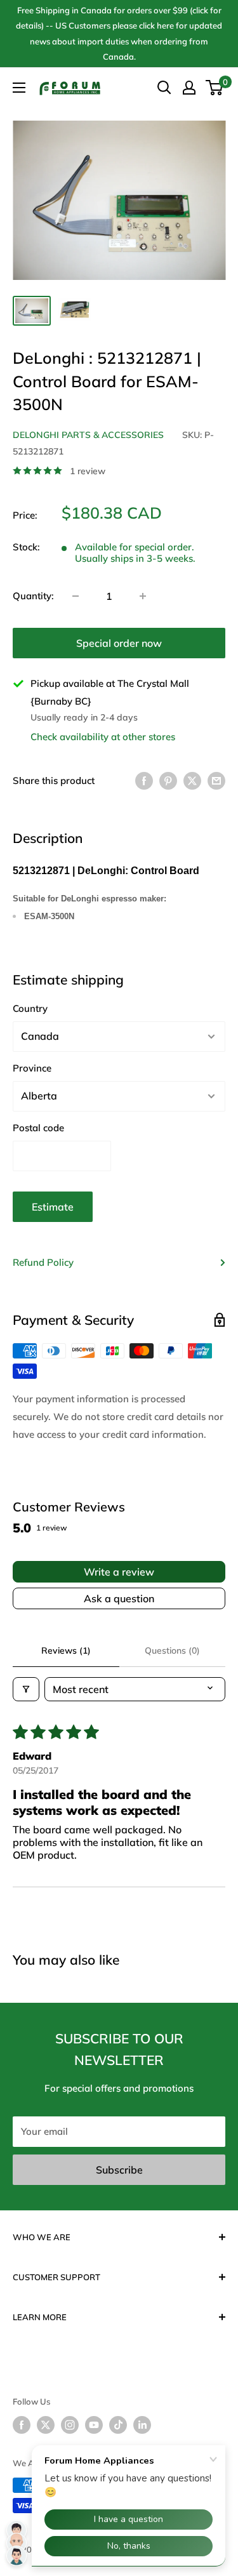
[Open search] (164, 88)
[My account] (189, 88)
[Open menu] (19, 88)
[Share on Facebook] (144, 780)
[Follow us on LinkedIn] (142, 2425)
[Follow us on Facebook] (22, 2425)
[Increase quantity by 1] (143, 596)
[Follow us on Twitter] (46, 2425)
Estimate (53, 1207)
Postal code (38, 1128)
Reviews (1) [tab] (66, 1650)
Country (30, 1008)
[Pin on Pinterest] (168, 780)
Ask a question (119, 1598)
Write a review (119, 1572)
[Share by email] (216, 780)
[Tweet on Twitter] (192, 780)
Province (32, 1068)
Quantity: (33, 596)
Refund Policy (43, 1262)
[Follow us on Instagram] (70, 2425)
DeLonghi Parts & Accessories (88, 435)
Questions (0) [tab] (172, 1650)
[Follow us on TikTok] (118, 2425)
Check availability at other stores (103, 737)
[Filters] (26, 1689)
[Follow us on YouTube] (94, 2425)
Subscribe (119, 2170)
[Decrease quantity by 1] (76, 596)
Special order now (119, 643)
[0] (215, 88)
